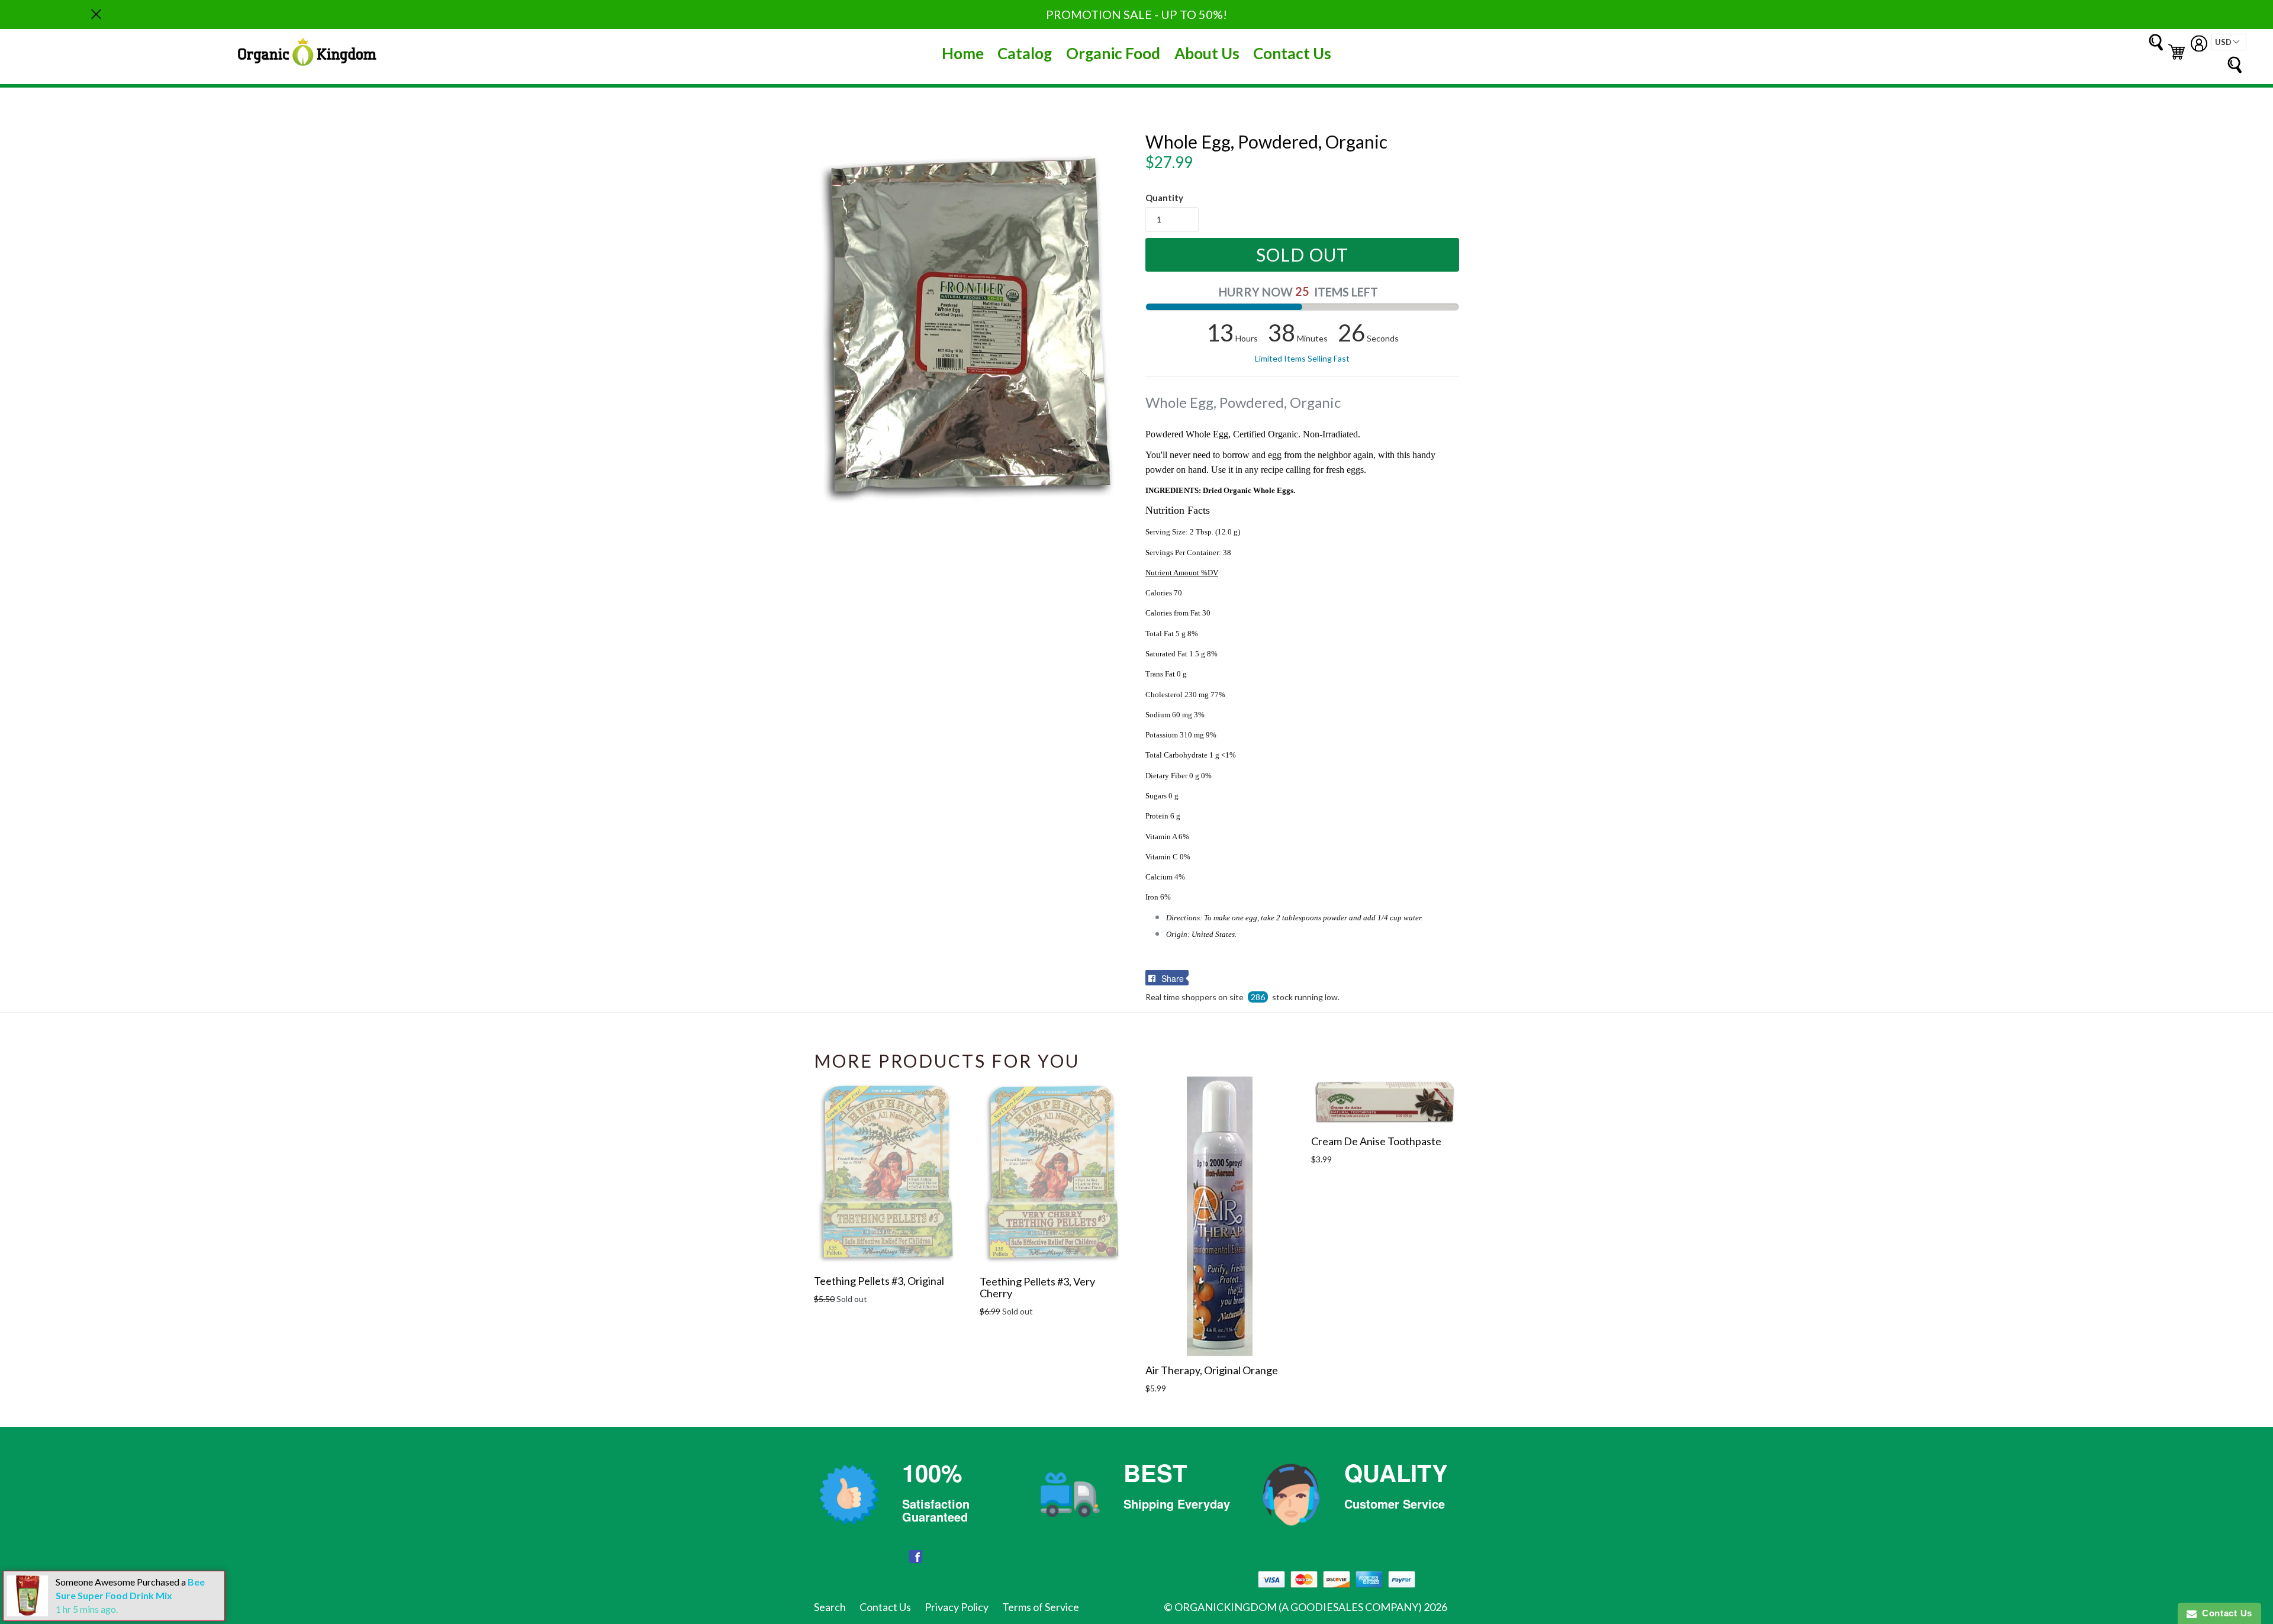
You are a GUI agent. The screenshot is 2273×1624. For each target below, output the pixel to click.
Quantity (1164, 198)
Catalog (1025, 53)
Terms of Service (1041, 1607)
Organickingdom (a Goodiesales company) (1298, 1607)
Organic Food (1113, 53)
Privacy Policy (957, 1607)
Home (963, 53)
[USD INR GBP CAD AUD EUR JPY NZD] (2229, 42)
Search (830, 1607)
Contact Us (1292, 53)
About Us (1207, 53)
